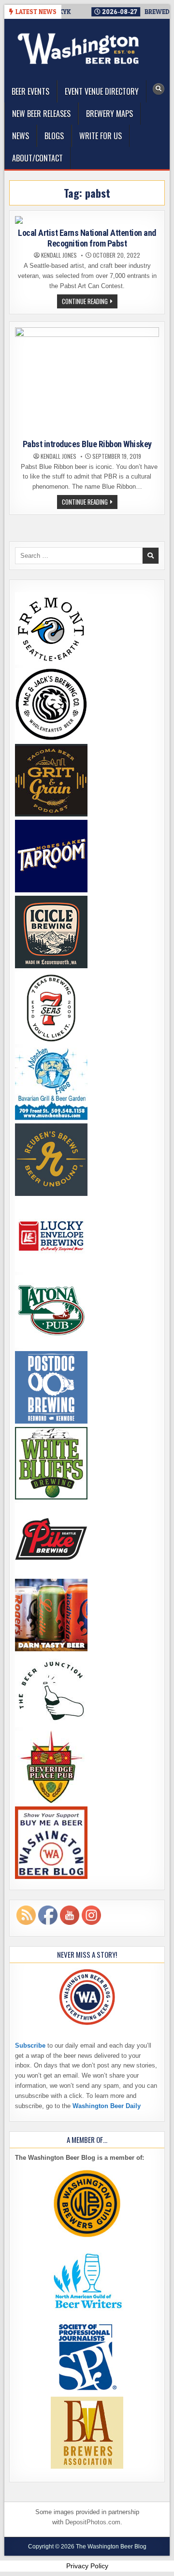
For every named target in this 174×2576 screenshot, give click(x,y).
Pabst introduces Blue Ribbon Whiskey (87, 444)
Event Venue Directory (102, 91)
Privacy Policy (87, 2566)
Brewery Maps (109, 114)
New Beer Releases (41, 114)
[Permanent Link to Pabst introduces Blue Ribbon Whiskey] (87, 381)
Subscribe (30, 2045)
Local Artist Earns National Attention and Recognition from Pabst (87, 238)
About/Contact (37, 158)
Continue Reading (90, 302)
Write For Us (101, 136)
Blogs (54, 136)
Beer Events (30, 91)
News (21, 136)
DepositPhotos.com (93, 2522)
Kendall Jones (59, 255)
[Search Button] (159, 89)
